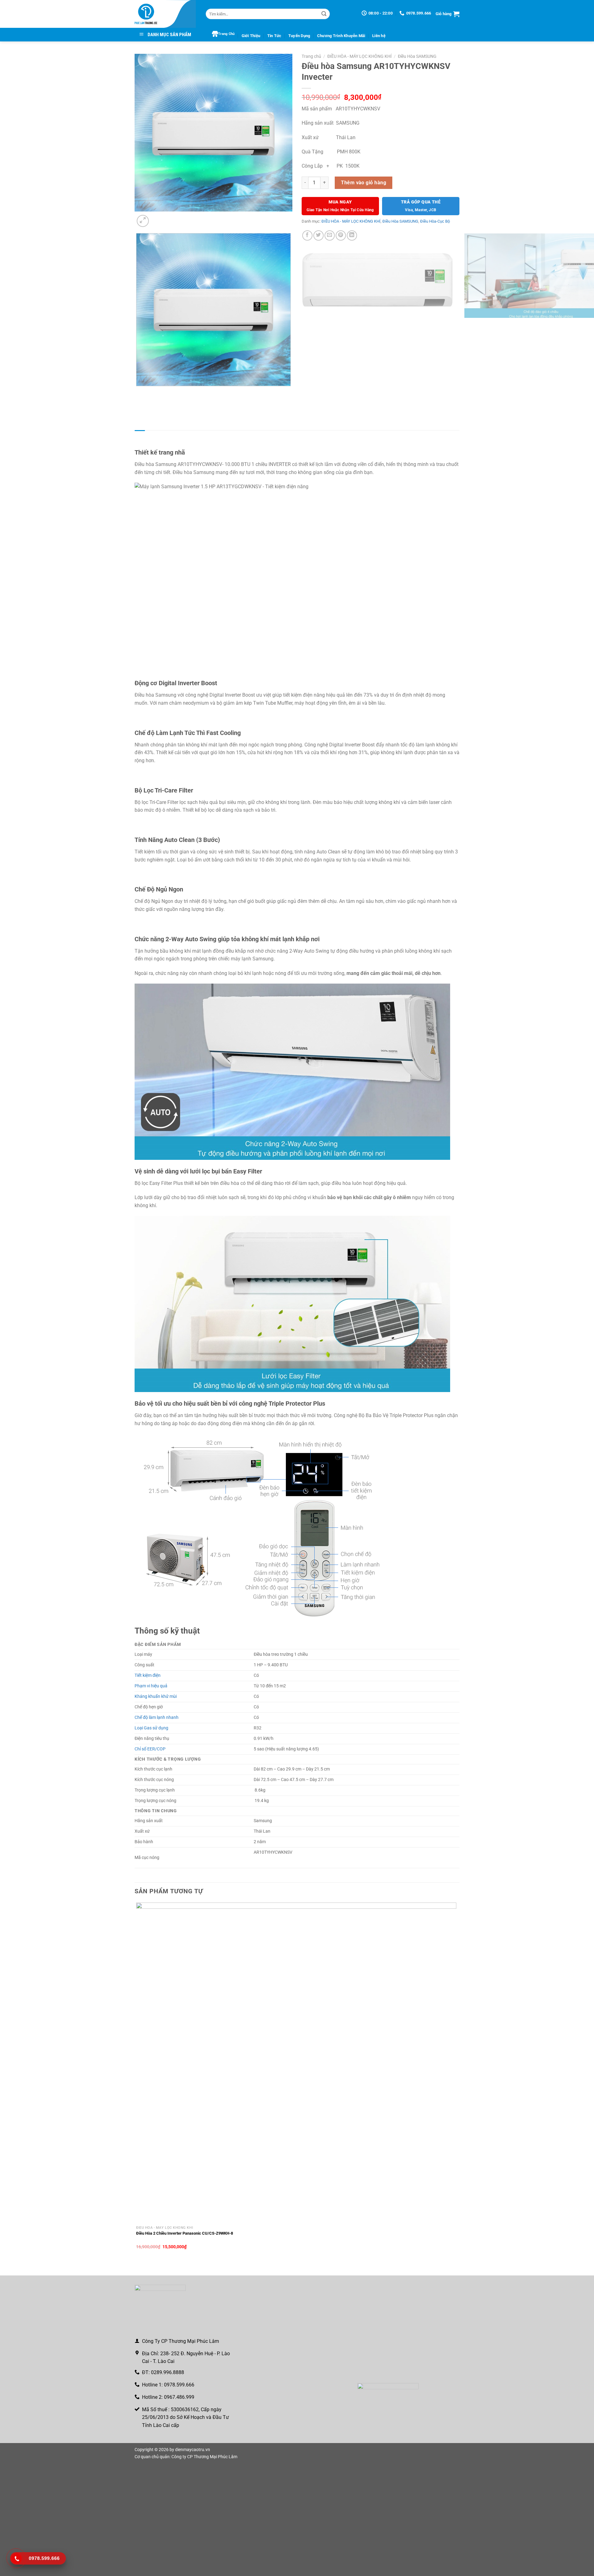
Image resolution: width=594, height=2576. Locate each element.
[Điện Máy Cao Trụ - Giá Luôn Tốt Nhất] (166, 14)
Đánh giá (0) (198, 436)
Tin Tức (274, 36)
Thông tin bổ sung (165, 436)
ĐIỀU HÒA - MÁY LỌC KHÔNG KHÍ (359, 56)
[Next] (158, 218)
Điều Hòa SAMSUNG (417, 56)
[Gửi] (324, 14)
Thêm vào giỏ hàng (364, 183)
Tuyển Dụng (299, 36)
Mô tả (140, 436)
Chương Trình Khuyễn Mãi (341, 36)
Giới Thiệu (251, 36)
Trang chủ (311, 56)
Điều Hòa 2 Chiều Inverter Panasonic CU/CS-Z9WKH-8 (185, 2233)
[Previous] (138, 407)
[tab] (140, 436)
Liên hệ (379, 36)
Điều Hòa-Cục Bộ (435, 221)
